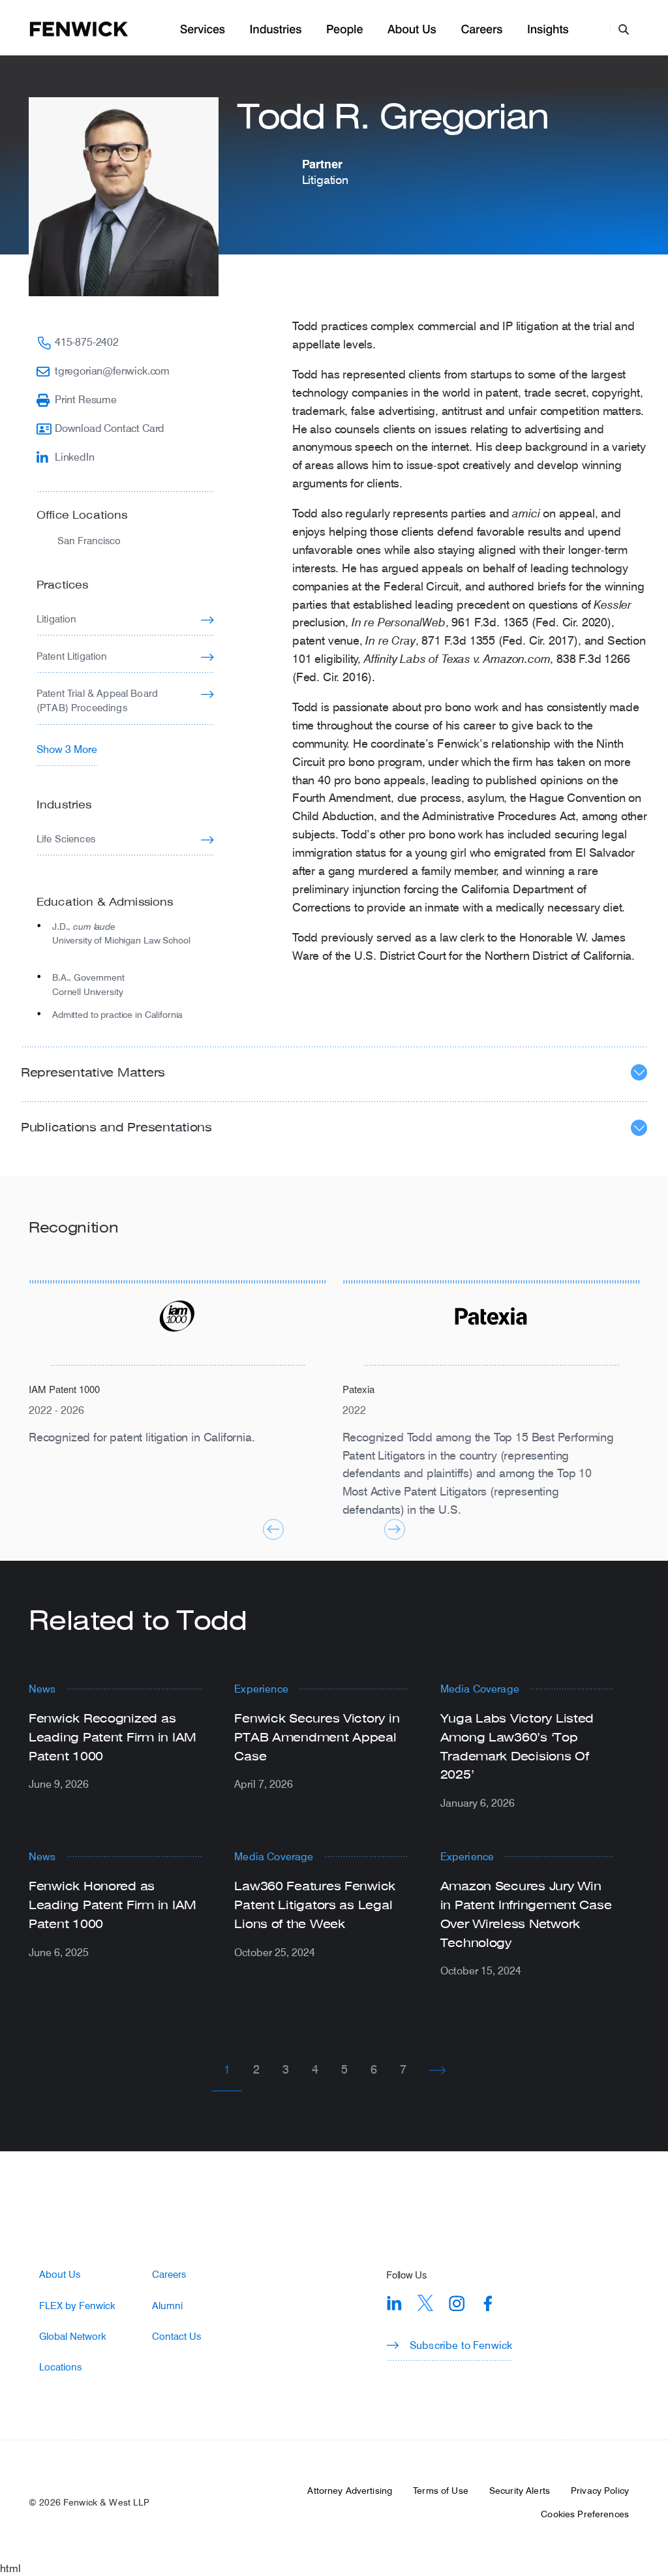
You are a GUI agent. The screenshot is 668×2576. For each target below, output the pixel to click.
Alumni (167, 2306)
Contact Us (176, 2336)
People (344, 30)
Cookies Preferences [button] (585, 2514)
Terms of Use (441, 2491)
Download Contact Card (110, 428)
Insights (548, 30)
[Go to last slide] (273, 1529)
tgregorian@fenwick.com (112, 370)
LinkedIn (75, 456)
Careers (481, 30)
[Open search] (624, 29)
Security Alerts (520, 2491)
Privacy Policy (600, 2491)
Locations (60, 2367)
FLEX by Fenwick (77, 2306)
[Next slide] (395, 1529)
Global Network (73, 2336)
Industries (276, 30)
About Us (412, 30)
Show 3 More (67, 749)
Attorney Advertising (350, 2491)
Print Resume (86, 399)
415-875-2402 (87, 342)
